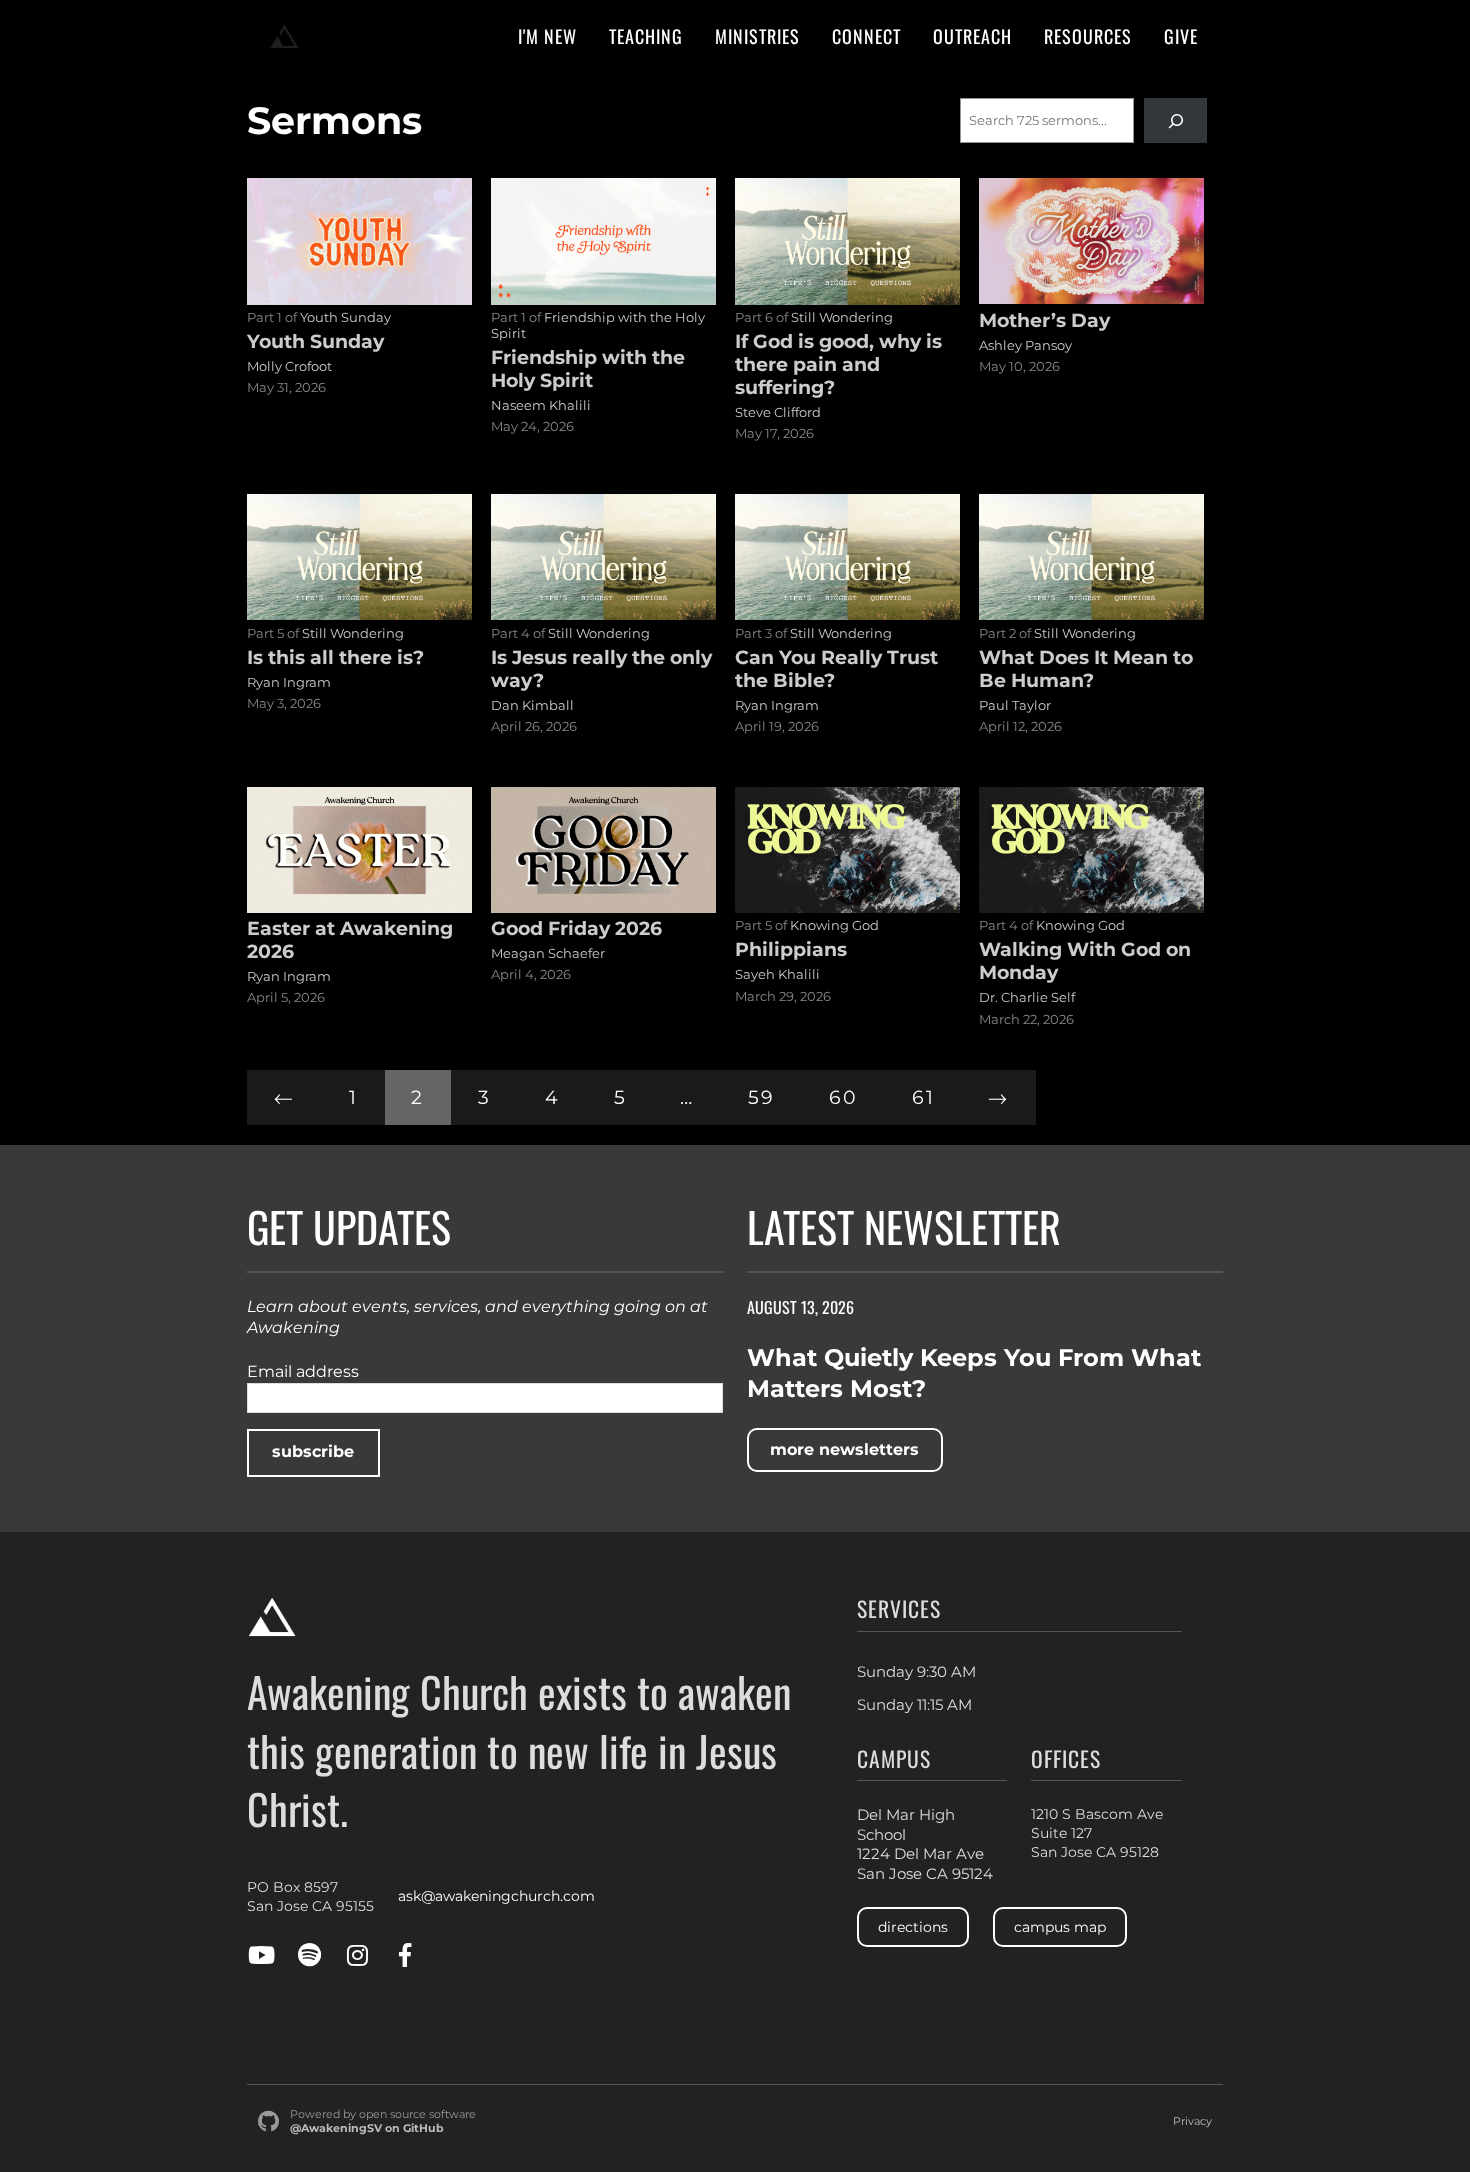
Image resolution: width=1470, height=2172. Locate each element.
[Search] (1175, 120)
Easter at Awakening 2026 (350, 939)
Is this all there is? (335, 657)
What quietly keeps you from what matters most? (974, 1373)
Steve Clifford (778, 412)
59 (761, 1097)
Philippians (791, 949)
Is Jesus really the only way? (601, 668)
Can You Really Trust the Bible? (836, 668)
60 (843, 1097)
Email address (303, 1371)
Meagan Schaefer (548, 953)
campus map (1060, 1927)
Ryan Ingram (289, 682)
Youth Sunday (345, 317)
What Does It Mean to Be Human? (1086, 668)
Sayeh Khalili (777, 974)
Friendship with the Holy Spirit (588, 368)
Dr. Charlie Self (1027, 997)
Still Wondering (842, 317)
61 (923, 1097)
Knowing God (834, 925)
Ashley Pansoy (1025, 345)
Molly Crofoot (289, 366)
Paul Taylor (1015, 705)
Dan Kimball (532, 705)
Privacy (1192, 2121)
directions (913, 1927)
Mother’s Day (1044, 320)
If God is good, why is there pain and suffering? (838, 364)
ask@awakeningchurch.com (496, 1896)
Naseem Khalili (541, 405)
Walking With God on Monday (1085, 960)
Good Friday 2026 (576, 928)
